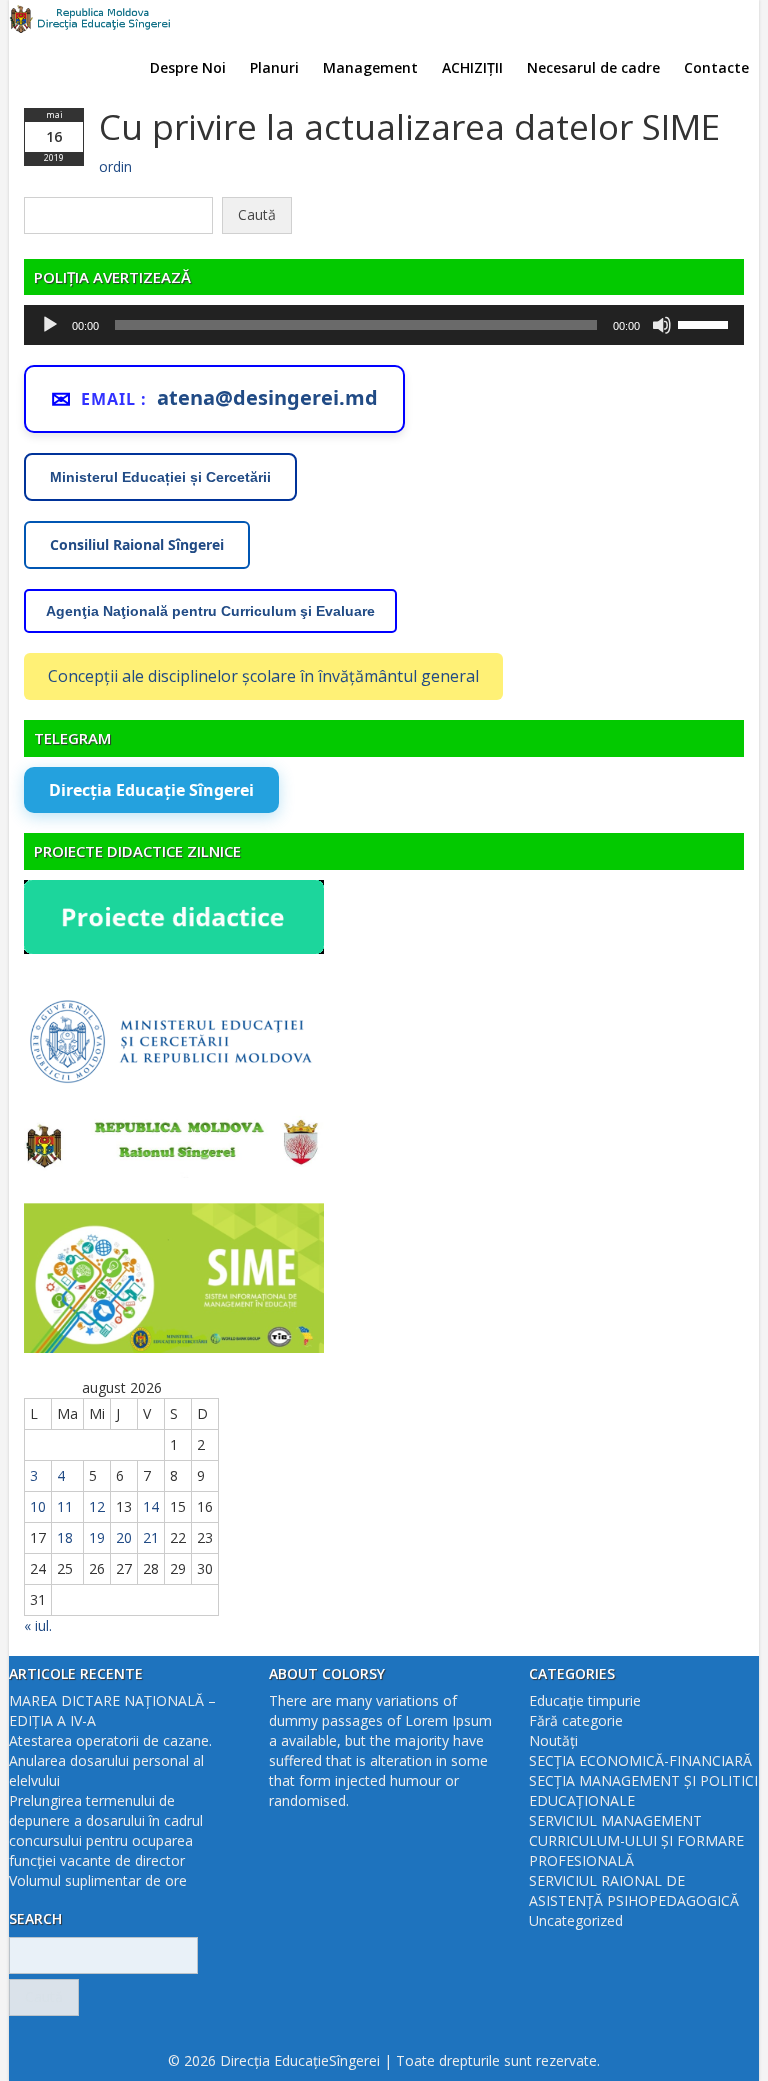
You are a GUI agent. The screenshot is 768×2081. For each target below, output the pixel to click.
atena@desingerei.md (267, 397)
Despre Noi (188, 67)
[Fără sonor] (662, 325)
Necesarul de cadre (593, 67)
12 (97, 1506)
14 (151, 1506)
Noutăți (553, 1740)
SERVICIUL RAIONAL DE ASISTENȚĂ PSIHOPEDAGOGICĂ (634, 1890)
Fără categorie (576, 1720)
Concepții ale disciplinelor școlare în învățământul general (263, 676)
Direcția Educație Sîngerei (151, 790)
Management (370, 67)
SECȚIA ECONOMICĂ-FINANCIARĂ (640, 1760)
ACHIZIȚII (472, 67)
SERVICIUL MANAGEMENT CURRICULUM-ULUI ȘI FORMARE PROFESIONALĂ (636, 1840)
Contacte (716, 67)
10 (38, 1506)
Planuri (274, 67)
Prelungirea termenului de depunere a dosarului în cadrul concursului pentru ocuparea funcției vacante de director (106, 1830)
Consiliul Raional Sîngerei (137, 544)
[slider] (706, 323)
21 (151, 1537)
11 (65, 1506)
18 (65, 1537)
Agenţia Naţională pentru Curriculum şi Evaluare (210, 611)
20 (124, 1537)
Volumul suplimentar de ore (98, 1880)
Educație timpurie (585, 1700)
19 (97, 1537)
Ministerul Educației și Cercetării (160, 477)
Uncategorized (576, 1920)
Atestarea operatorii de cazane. (110, 1740)
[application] (384, 325)
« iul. (38, 1625)
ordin (115, 166)
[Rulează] (50, 325)
